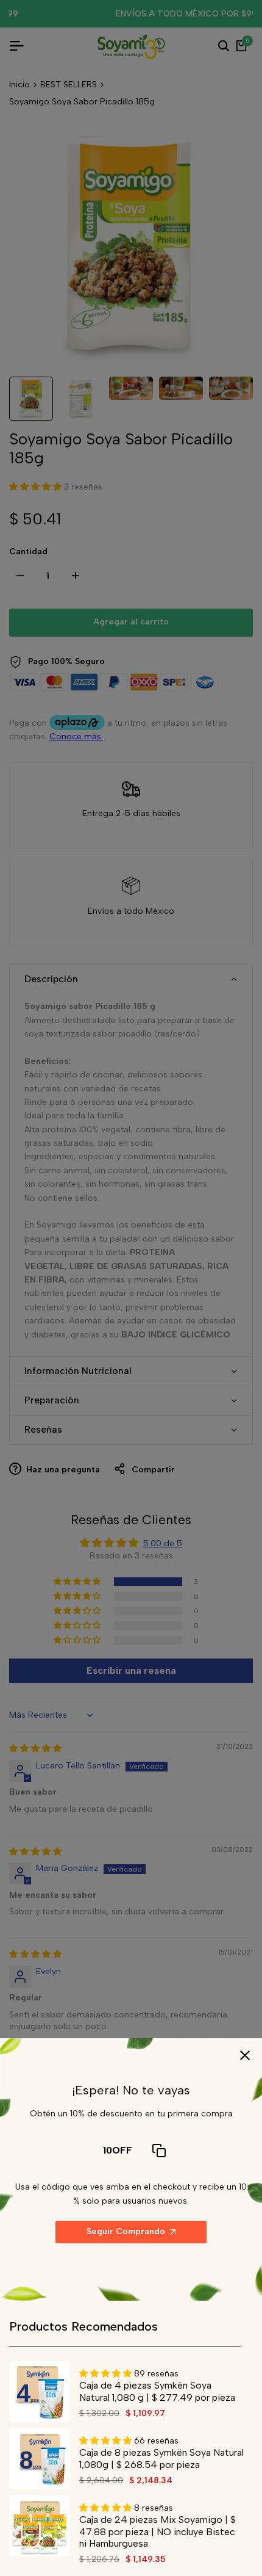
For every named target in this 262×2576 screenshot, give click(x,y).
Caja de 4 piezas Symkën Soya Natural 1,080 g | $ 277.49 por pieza (157, 2391)
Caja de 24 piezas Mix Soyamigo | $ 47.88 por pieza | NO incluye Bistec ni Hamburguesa (158, 2531)
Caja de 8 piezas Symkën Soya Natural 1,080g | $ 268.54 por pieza (161, 2458)
